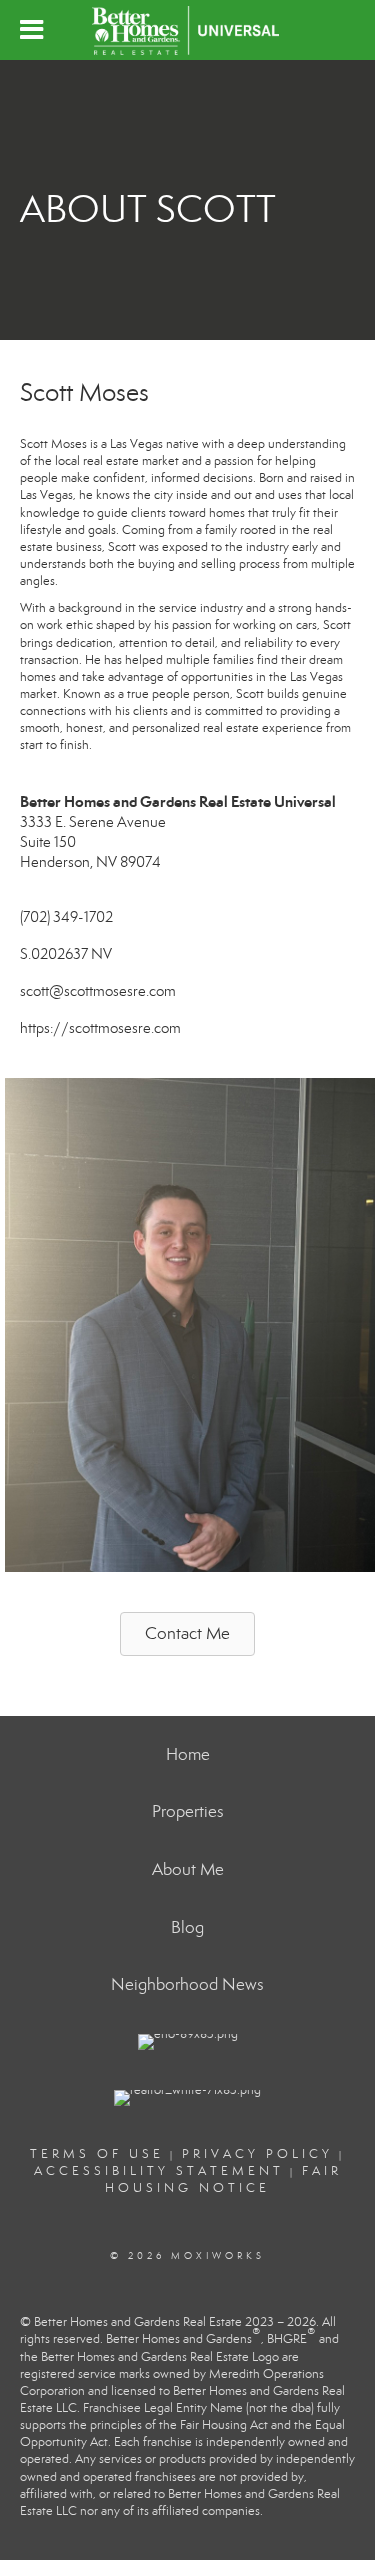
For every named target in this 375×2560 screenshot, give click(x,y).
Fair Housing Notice (223, 2179)
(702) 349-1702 (66, 917)
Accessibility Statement (159, 2171)
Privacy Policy (257, 2154)
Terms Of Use (97, 2154)
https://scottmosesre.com (100, 1028)
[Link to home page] (187, 30)
